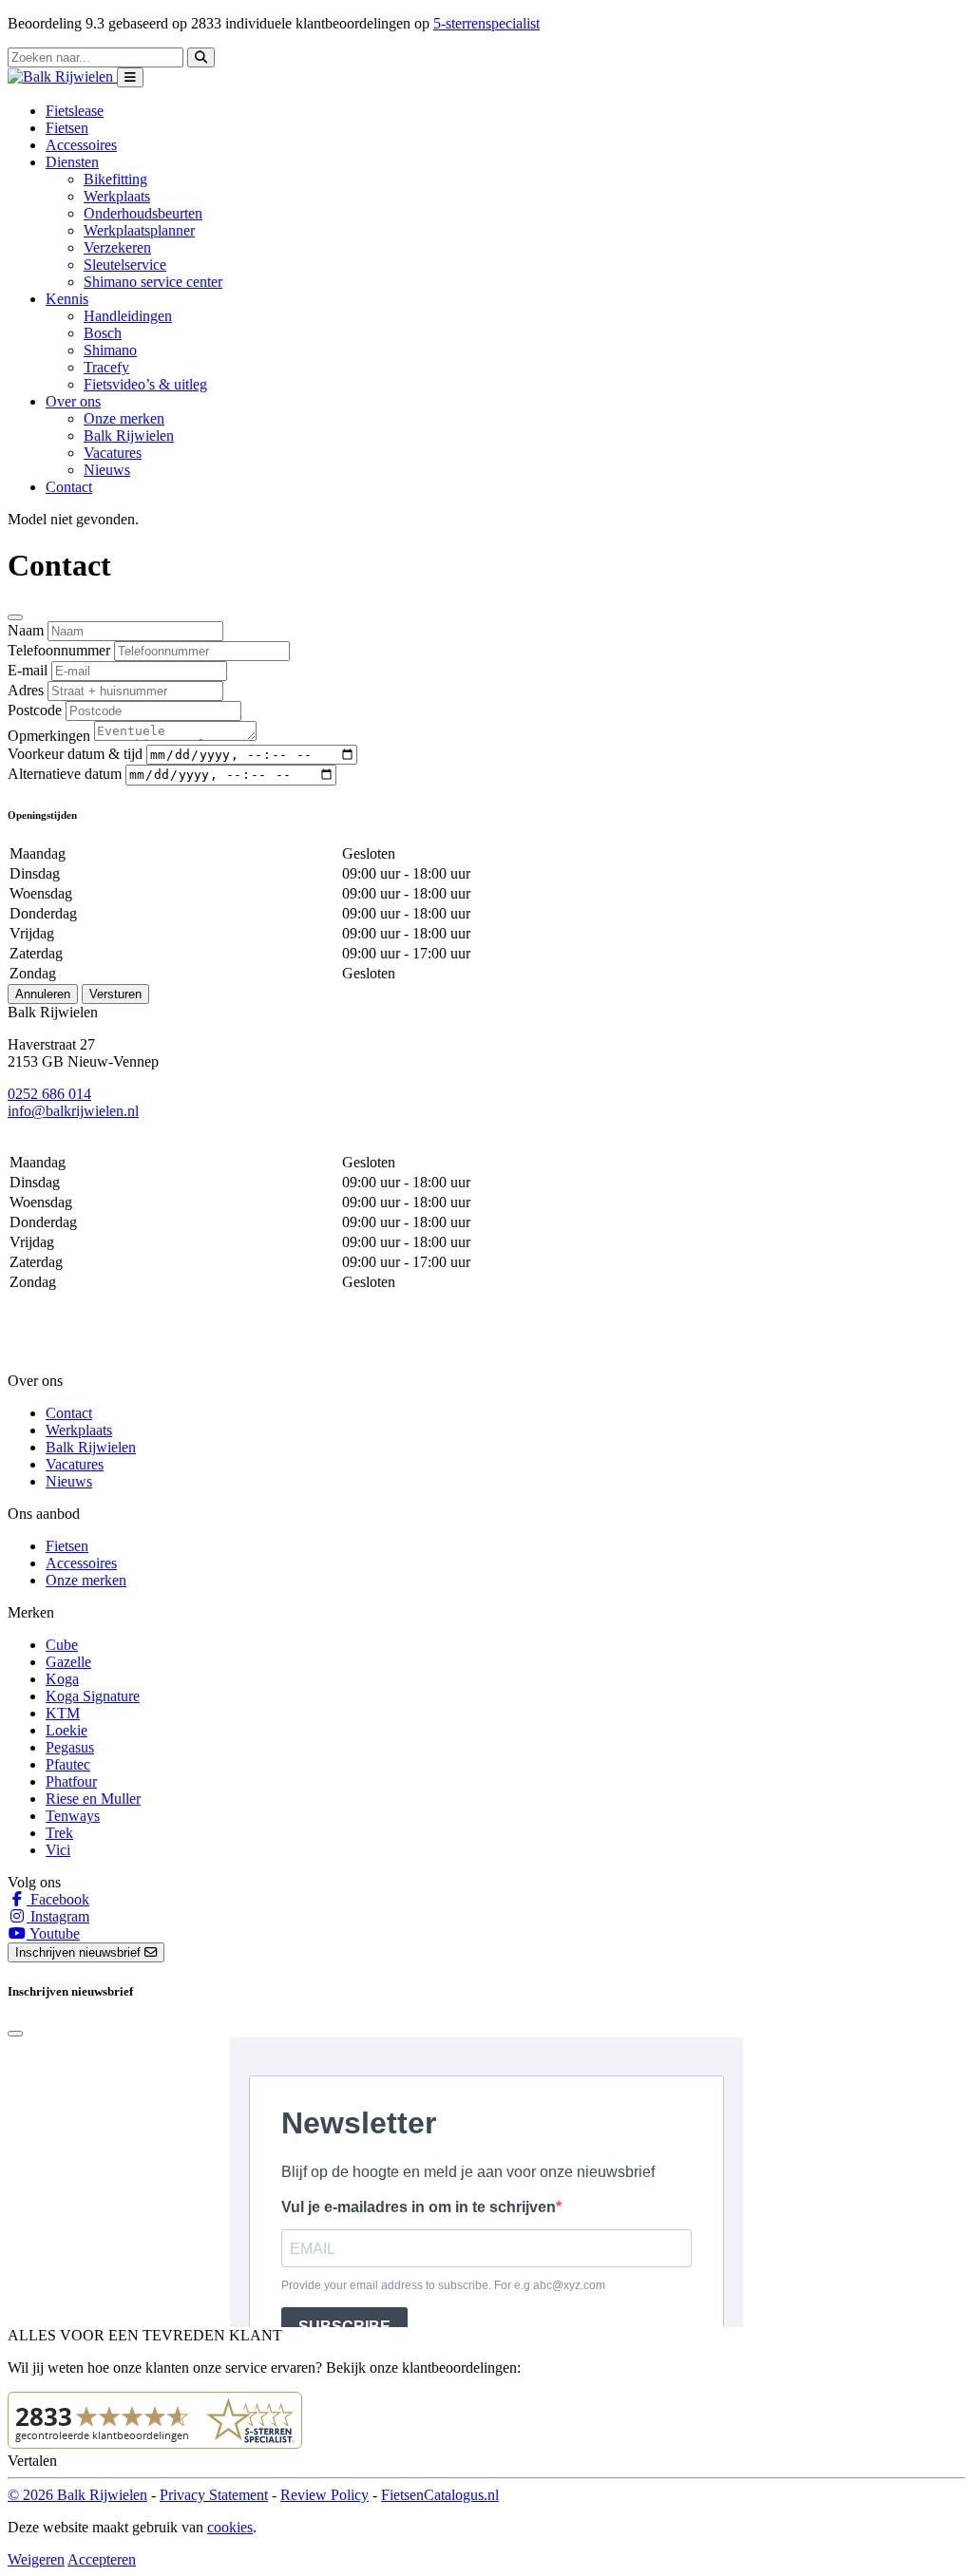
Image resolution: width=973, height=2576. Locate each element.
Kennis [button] (67, 299)
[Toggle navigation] (130, 77)
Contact (69, 487)
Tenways (73, 1816)
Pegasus (70, 1747)
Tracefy (106, 367)
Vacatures (113, 453)
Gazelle (68, 1662)
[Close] (15, 617)
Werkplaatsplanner (139, 230)
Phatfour (71, 1781)
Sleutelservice (125, 265)
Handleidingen (128, 316)
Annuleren (43, 994)
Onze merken (124, 418)
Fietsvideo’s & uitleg (145, 384)
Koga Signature (93, 1696)
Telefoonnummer (59, 650)
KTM (63, 1713)
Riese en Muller (93, 1799)
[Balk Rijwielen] (62, 76)
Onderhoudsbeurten (143, 213)
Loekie (67, 1730)
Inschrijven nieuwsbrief (80, 1952)
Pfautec (68, 1764)
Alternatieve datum (65, 774)
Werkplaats (117, 196)
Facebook (58, 1899)
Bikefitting (115, 179)
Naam (26, 630)
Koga (62, 1679)
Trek (59, 1833)
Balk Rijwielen (129, 436)
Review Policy (324, 2495)
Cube (62, 1645)
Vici (58, 1850)
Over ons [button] (73, 401)
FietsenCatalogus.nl (440, 2495)
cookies (230, 2527)
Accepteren (102, 2559)
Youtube (53, 1933)
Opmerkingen (49, 736)
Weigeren (36, 2559)
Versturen (115, 994)
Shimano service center (153, 282)
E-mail (28, 670)
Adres (26, 690)
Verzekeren (117, 247)
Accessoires (81, 145)
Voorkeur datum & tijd (75, 754)
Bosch (103, 333)
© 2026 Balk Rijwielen (77, 2495)
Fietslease (75, 111)
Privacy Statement (214, 2495)
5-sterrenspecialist (486, 23)
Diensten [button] (72, 162)
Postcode (35, 710)
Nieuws (107, 470)
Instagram (58, 1916)
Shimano (110, 350)
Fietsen (67, 128)
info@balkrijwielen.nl (73, 1111)
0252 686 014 (49, 1094)
